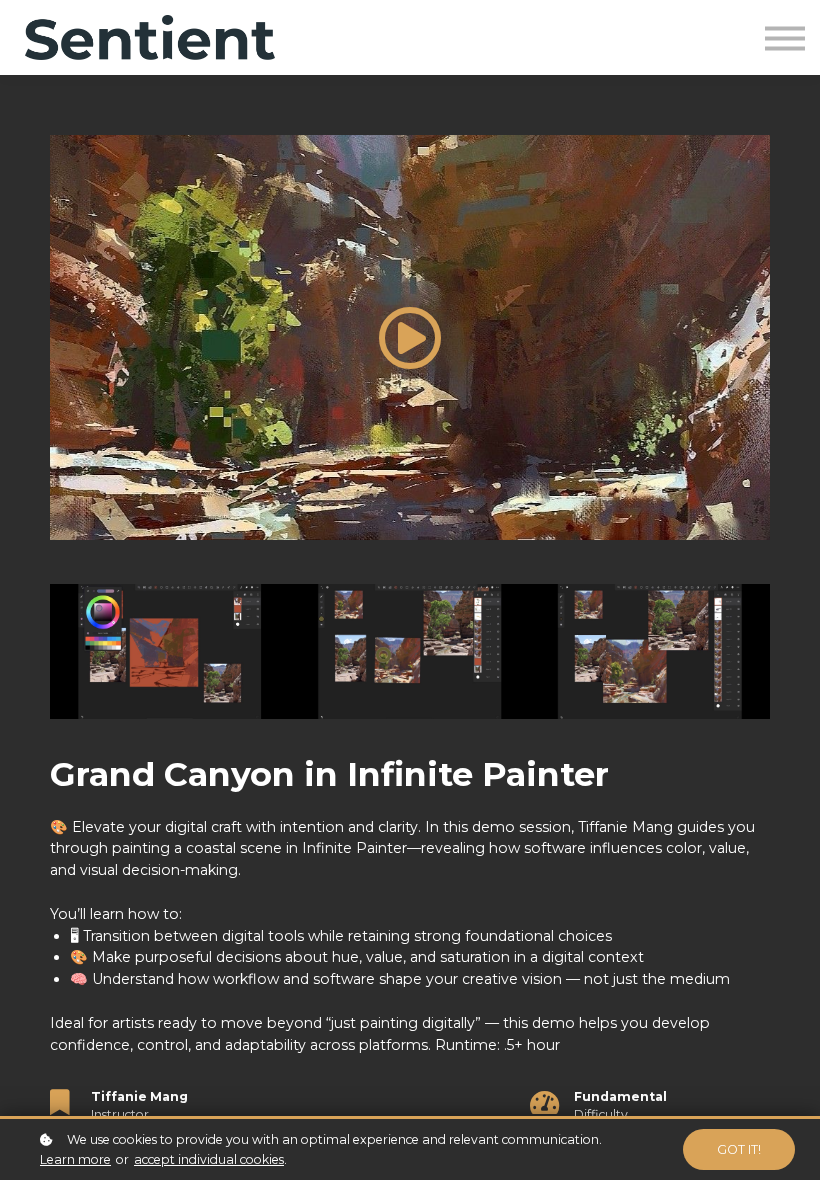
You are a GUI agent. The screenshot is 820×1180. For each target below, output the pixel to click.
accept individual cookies (209, 1159)
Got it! (739, 1149)
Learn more (75, 1159)
